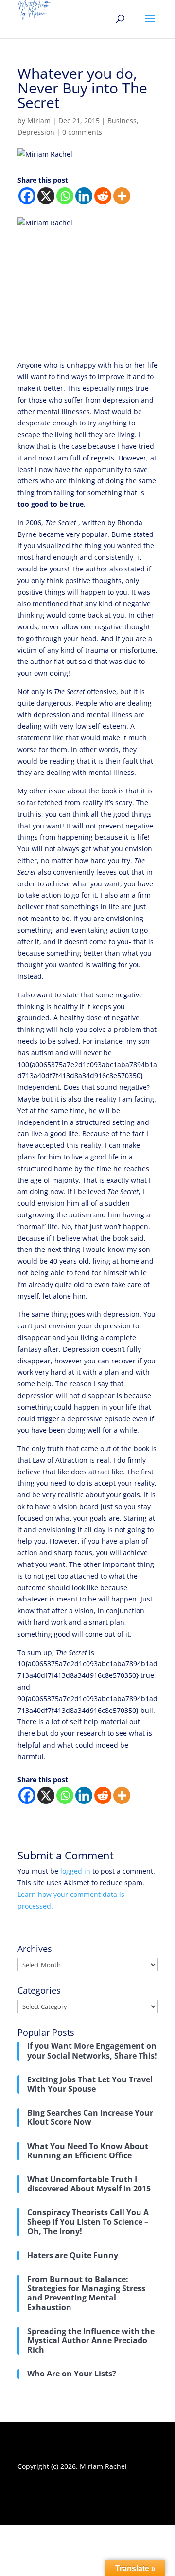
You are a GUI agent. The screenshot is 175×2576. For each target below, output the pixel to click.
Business (122, 120)
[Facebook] (27, 196)
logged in (75, 1871)
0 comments (82, 132)
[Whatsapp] (65, 196)
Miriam (39, 120)
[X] (46, 196)
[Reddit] (103, 196)
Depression (36, 132)
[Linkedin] (84, 196)
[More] (122, 196)
